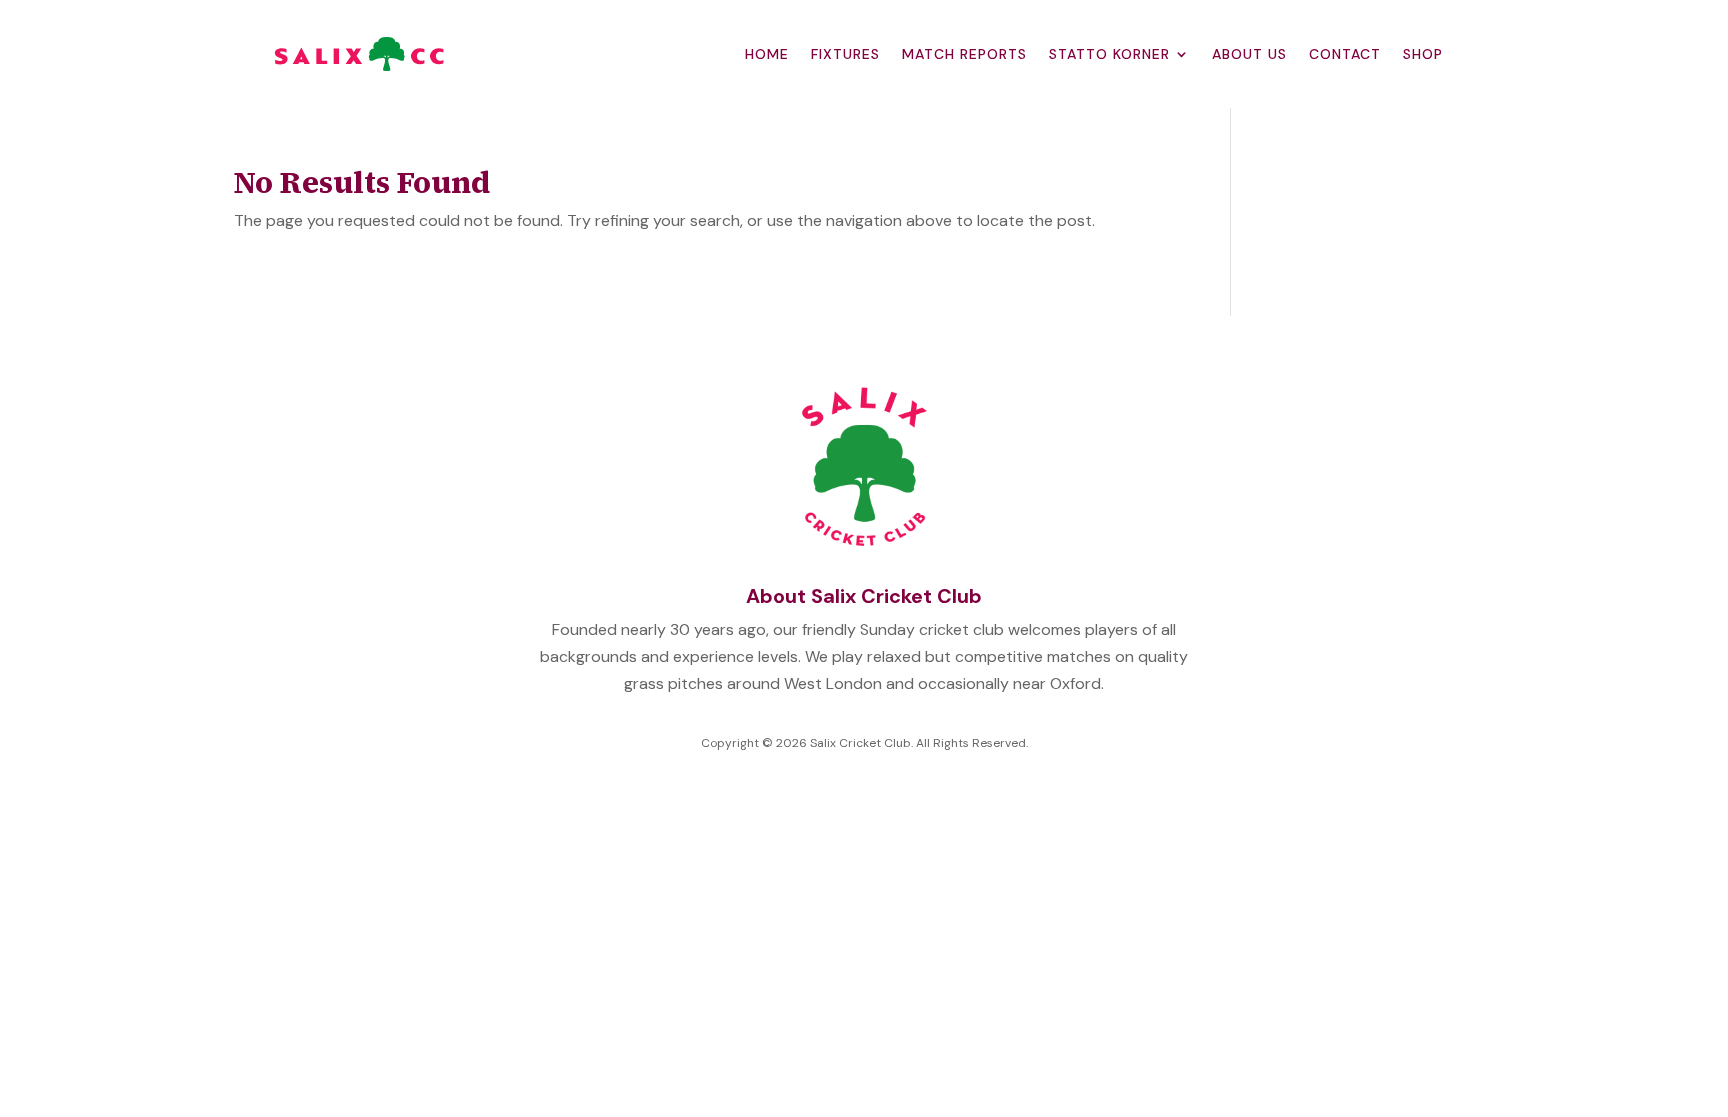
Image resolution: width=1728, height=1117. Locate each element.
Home (767, 54)
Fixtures (845, 54)
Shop (1423, 54)
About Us (1249, 54)
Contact (1345, 54)
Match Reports (964, 54)
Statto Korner (1109, 54)
